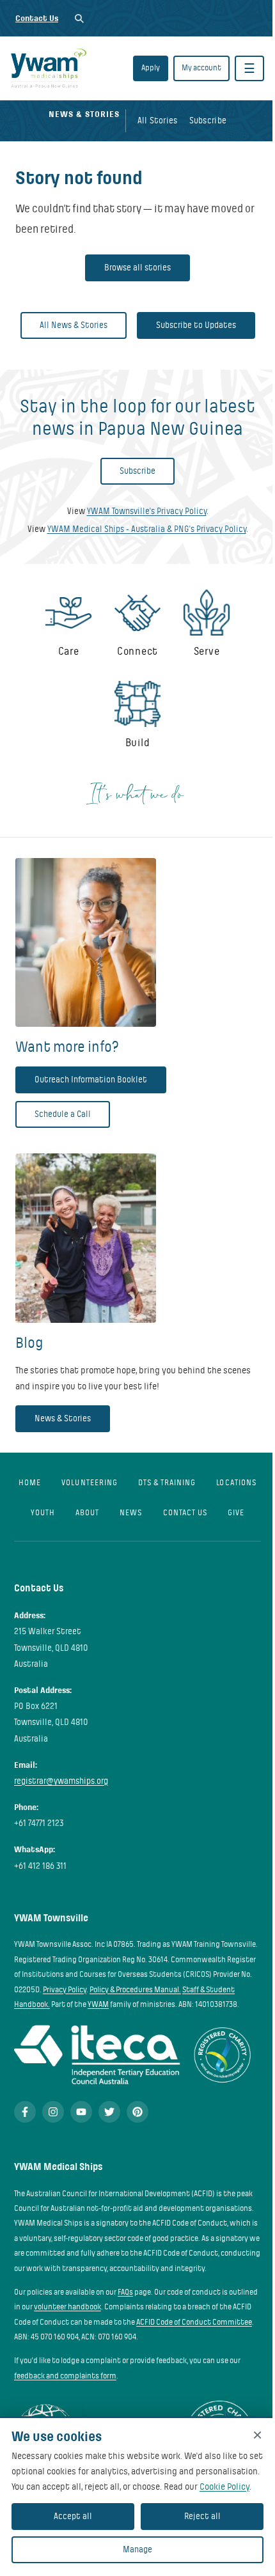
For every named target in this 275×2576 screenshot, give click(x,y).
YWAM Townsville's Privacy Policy (147, 511)
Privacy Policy (65, 1990)
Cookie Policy (224, 2486)
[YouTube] (81, 2112)
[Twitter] (109, 2112)
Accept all (73, 2516)
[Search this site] (79, 18)
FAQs (125, 2292)
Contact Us (37, 18)
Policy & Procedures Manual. (135, 1990)
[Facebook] (25, 2112)
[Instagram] (53, 2112)
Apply (151, 68)
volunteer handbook (67, 2307)
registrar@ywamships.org (61, 1781)
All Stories (158, 121)
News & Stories (63, 1418)
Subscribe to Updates (196, 325)
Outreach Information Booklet (91, 1080)
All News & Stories (74, 325)
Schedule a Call (63, 1114)
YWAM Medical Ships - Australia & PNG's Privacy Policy (147, 529)
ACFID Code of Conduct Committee (194, 2322)
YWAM (98, 2004)
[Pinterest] (137, 2112)
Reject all (202, 2516)
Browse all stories (137, 268)
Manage (137, 2549)
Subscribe (208, 121)
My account (201, 68)
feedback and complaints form (65, 2376)
